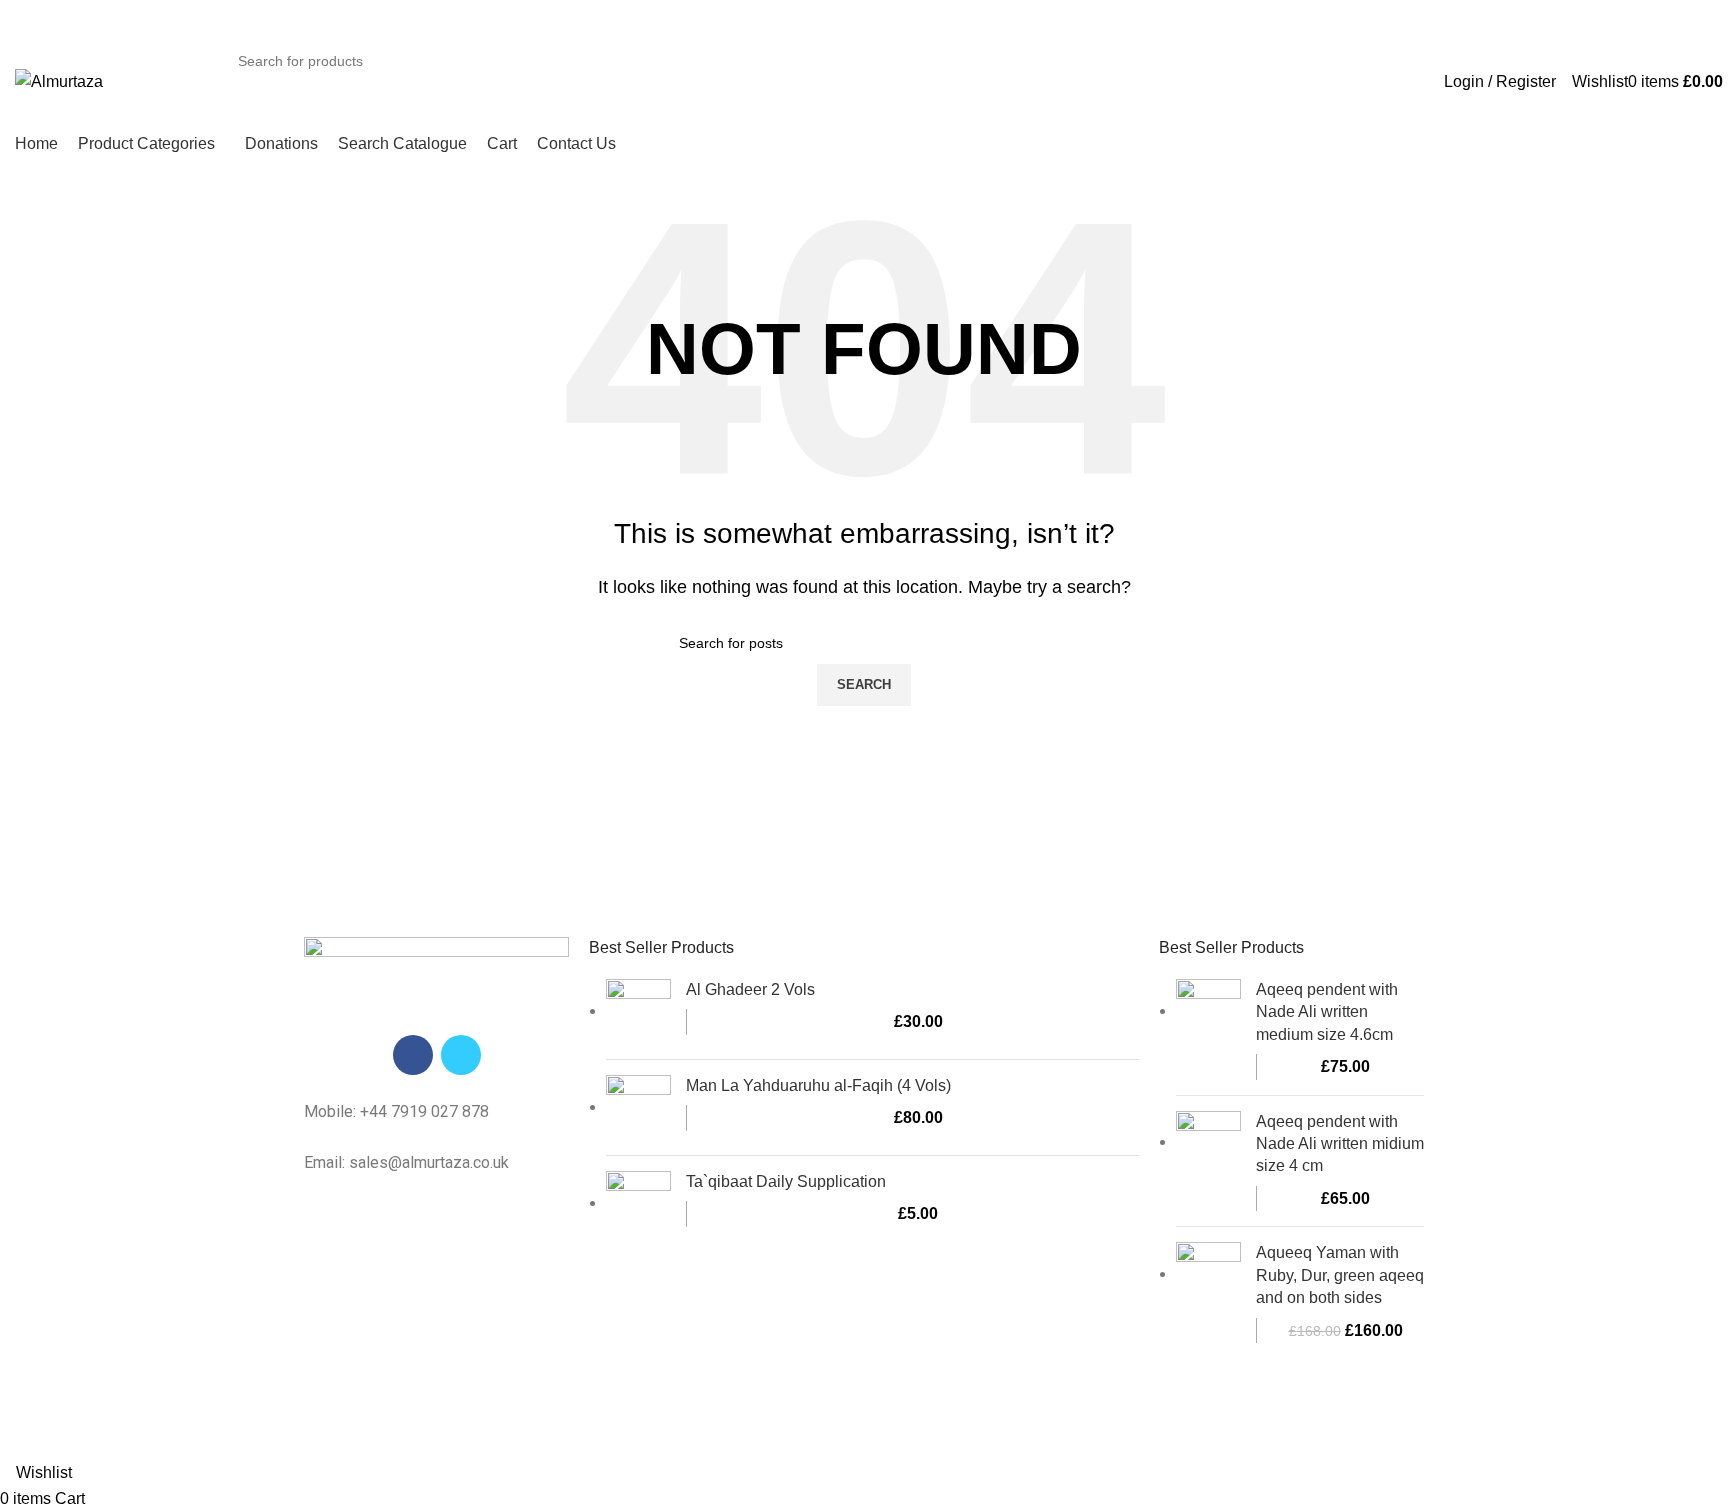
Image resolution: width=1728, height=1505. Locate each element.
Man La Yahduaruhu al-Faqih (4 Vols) (818, 1085)
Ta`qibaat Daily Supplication (786, 1181)
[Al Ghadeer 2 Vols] (638, 1011)
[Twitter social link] (461, 1055)
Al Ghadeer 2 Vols (750, 989)
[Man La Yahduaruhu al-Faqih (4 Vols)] (638, 1107)
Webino (1088, 1421)
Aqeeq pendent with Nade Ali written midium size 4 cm (1340, 1144)
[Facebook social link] (413, 1055)
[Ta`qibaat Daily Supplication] (638, 1203)
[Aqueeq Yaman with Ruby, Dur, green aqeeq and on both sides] (1208, 1292)
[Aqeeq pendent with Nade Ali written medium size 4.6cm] (1208, 1029)
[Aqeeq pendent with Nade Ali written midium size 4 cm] (1208, 1161)
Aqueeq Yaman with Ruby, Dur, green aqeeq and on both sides (1340, 1275)
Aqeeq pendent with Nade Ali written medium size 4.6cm (1327, 1012)
